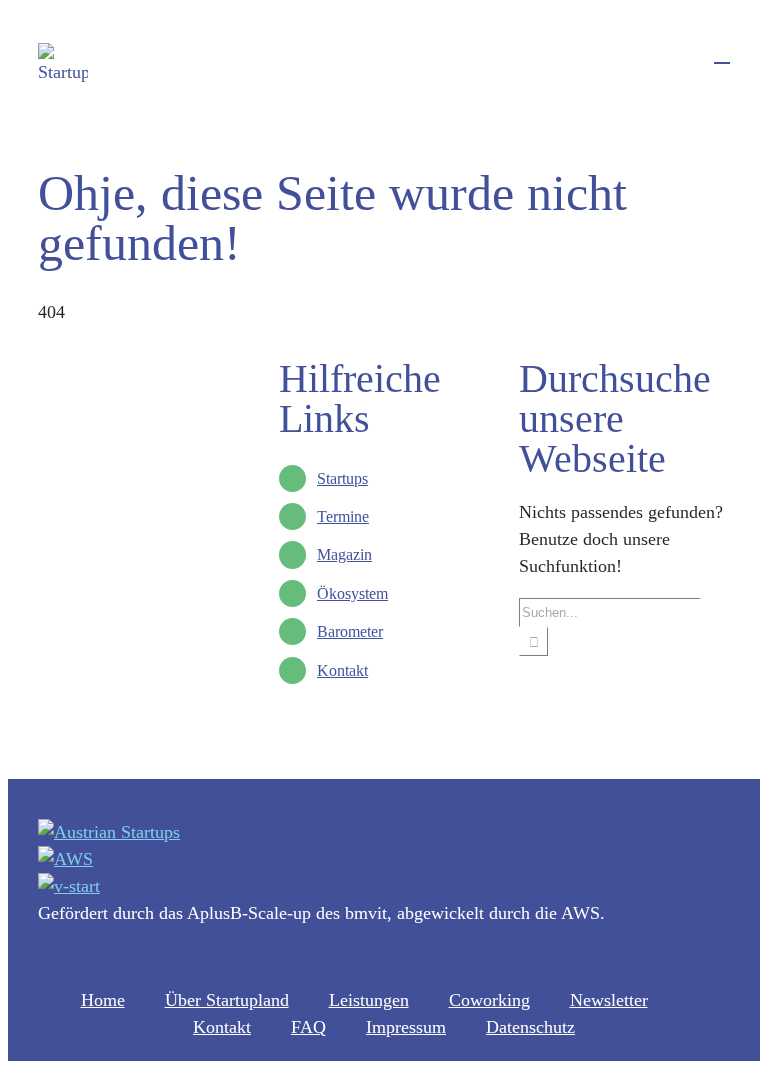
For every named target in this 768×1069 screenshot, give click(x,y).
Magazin (344, 554)
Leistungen (369, 1000)
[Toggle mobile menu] (722, 53)
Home (103, 1000)
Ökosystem (352, 593)
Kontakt (342, 670)
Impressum (406, 1027)
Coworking (489, 1000)
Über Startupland (227, 1000)
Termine (343, 516)
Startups (342, 478)
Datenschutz (530, 1027)
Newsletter (609, 1000)
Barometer (350, 631)
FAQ (308, 1027)
